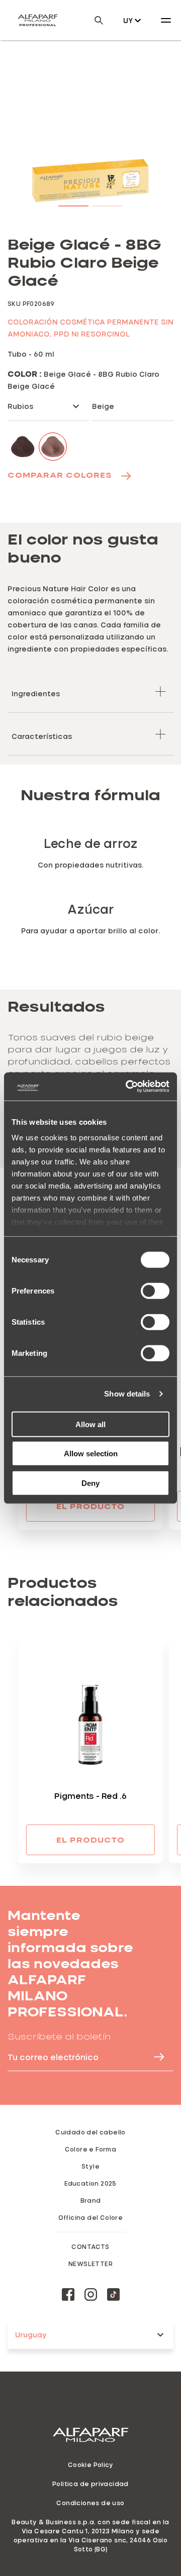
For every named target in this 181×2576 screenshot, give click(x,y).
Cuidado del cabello (90, 2132)
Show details (127, 1394)
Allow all (90, 1424)
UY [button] (128, 20)
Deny (90, 1483)
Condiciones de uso (90, 2503)
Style (90, 2166)
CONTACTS (90, 2246)
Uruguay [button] (31, 2335)
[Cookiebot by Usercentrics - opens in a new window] (128, 1087)
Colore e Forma (91, 2149)
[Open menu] (166, 20)
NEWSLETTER (90, 2264)
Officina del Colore (91, 2217)
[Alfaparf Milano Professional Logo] (38, 20)
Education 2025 (90, 2183)
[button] (73, 204)
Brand (91, 2200)
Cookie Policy (90, 2464)
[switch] (155, 1291)
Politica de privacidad (90, 2484)
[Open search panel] (93, 20)
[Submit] (154, 2057)
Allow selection (91, 1454)
